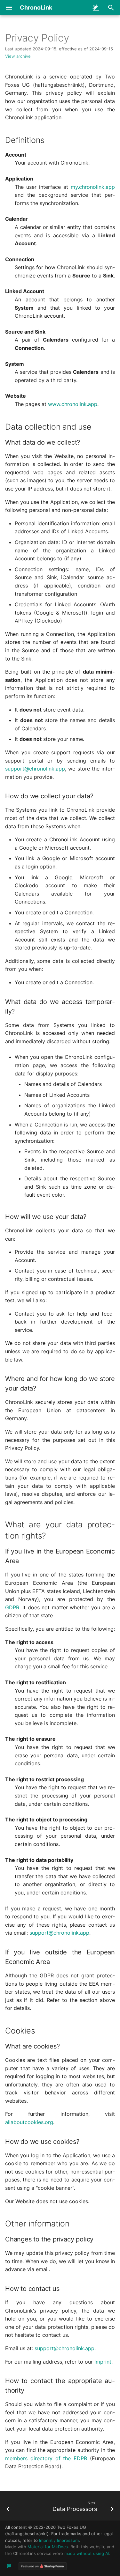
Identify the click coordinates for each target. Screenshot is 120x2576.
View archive (18, 56)
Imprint (103, 2362)
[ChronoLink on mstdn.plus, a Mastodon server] (9, 2566)
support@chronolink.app (35, 769)
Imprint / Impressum (59, 2540)
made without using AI (87, 2554)
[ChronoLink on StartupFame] (43, 2566)
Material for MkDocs (48, 2547)
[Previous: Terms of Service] (9, 2508)
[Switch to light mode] (96, 8)
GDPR (12, 1607)
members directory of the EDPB (46, 2458)
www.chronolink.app (73, 404)
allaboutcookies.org (29, 2122)
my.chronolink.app (93, 187)
